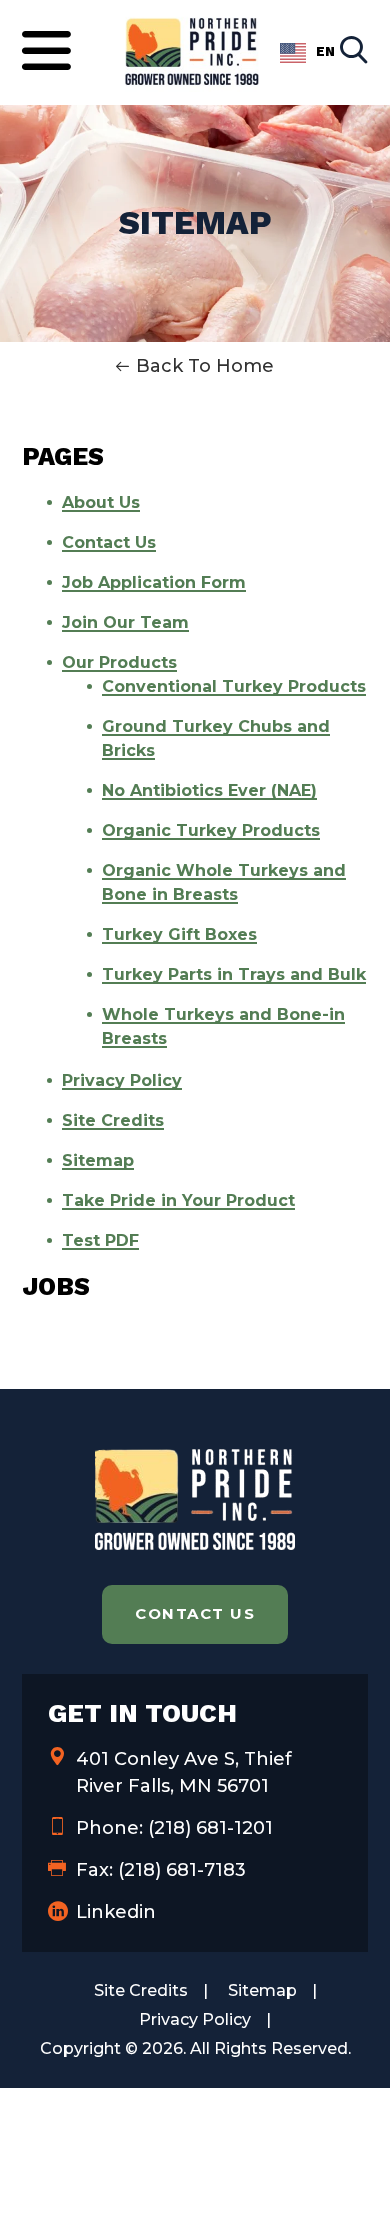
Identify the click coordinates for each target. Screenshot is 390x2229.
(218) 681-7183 (182, 1870)
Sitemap (98, 1160)
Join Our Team (125, 622)
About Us (101, 502)
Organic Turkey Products (211, 830)
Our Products (119, 662)
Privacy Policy (122, 1080)
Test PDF (100, 1240)
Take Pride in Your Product (178, 1200)
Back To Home (205, 366)
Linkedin (116, 1912)
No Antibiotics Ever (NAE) (209, 790)
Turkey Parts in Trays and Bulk (234, 974)
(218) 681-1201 (210, 1828)
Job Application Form (154, 582)
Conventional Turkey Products (234, 686)
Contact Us (109, 542)
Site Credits (113, 1120)
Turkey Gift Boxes (179, 934)
